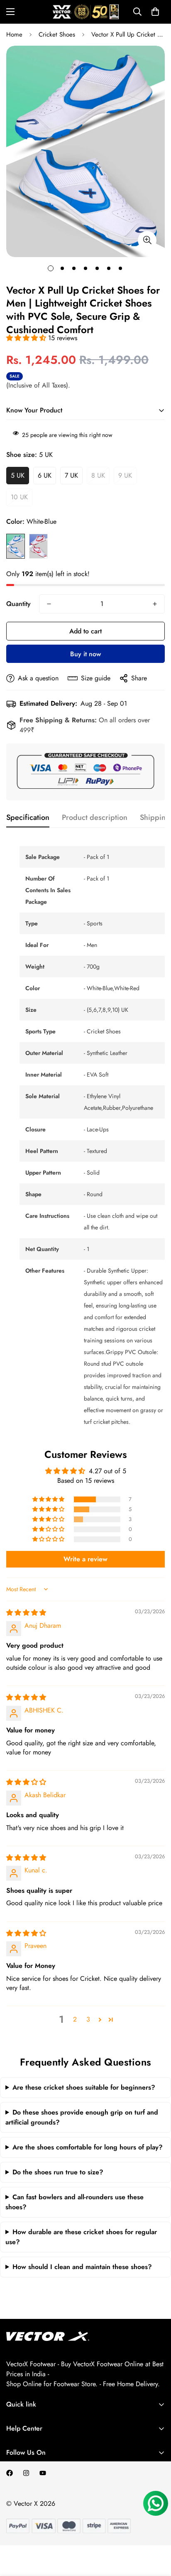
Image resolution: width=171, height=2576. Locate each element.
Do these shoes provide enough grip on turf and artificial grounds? (82, 2117)
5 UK (18, 475)
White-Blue (16, 546)
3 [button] (88, 2019)
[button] (155, 12)
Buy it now (85, 654)
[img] (26, 1613)
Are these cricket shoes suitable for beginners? (84, 2087)
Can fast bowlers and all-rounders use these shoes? (75, 2202)
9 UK (125, 475)
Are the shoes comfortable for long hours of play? (88, 2147)
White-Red (38, 546)
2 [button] (75, 2019)
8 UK (98, 475)
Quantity (18, 604)
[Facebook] (10, 2473)
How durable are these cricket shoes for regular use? (81, 2237)
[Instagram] (26, 2473)
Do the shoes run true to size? (58, 2172)
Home (14, 34)
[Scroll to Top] (156, 2532)
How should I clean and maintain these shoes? (82, 2267)
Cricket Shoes (57, 34)
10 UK (19, 497)
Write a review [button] (85, 1559)
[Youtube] (43, 2473)
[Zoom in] (147, 240)
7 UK (71, 475)
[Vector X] (86, 12)
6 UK (45, 475)
